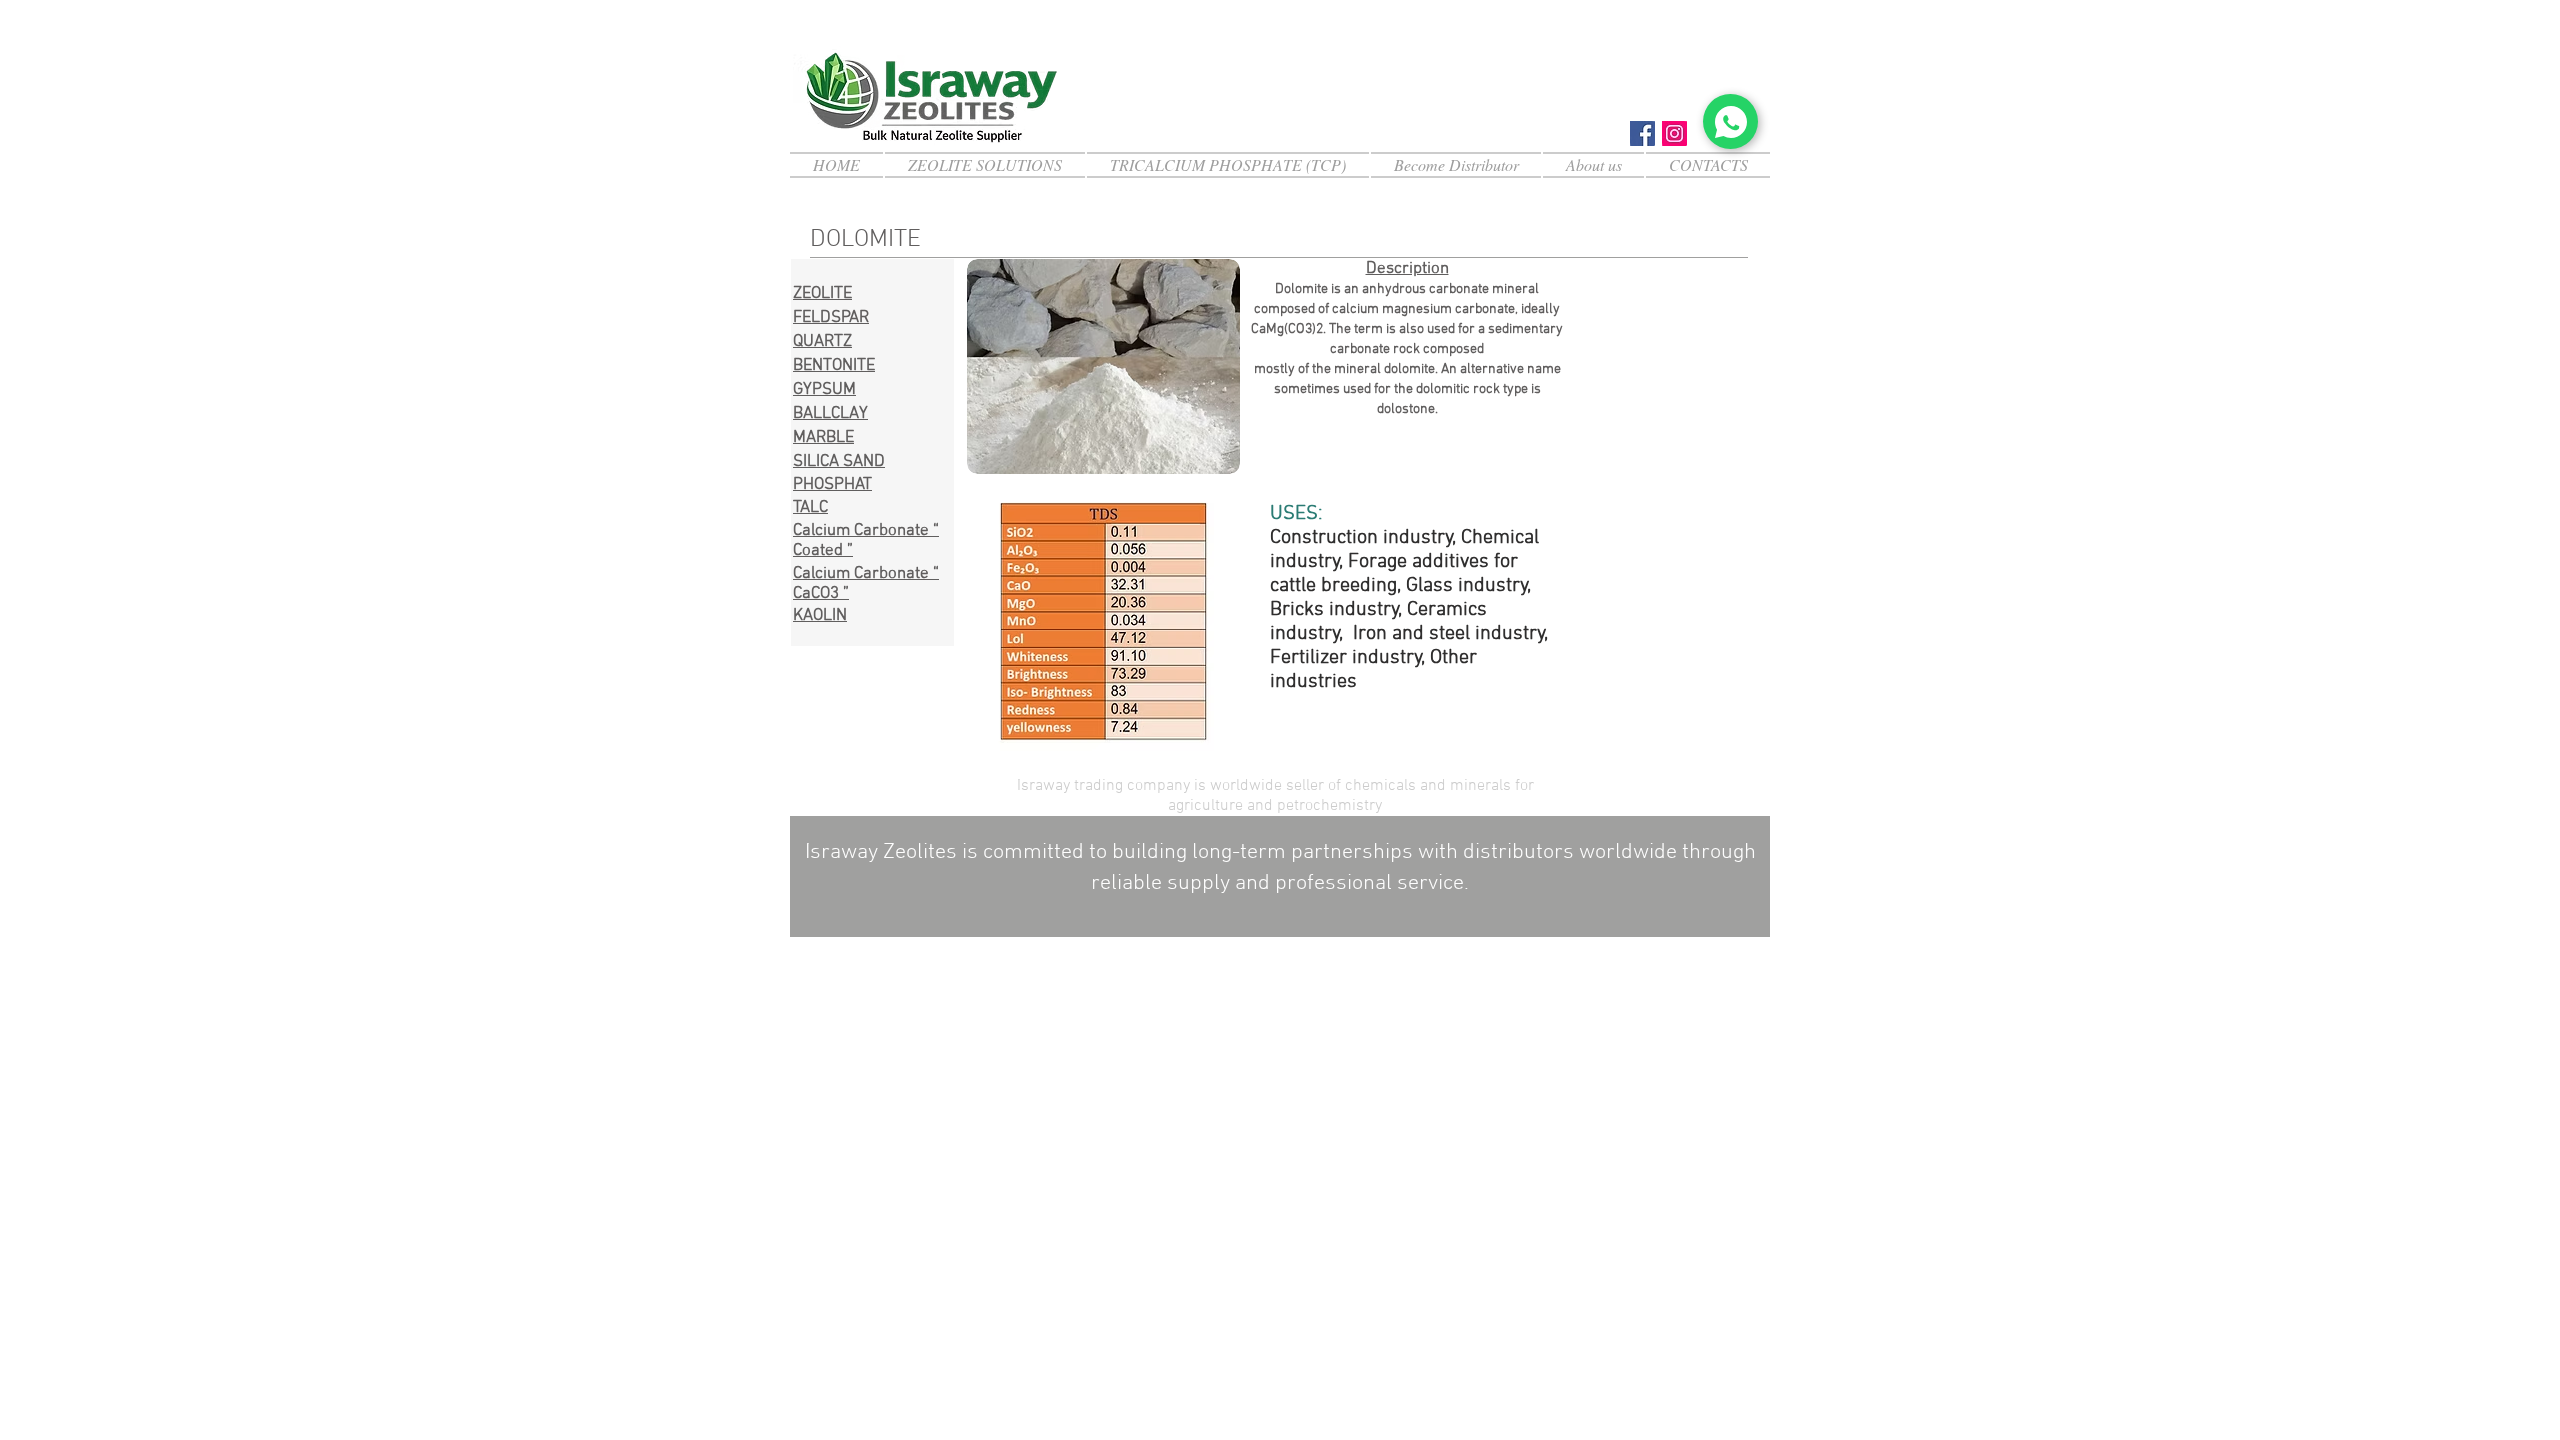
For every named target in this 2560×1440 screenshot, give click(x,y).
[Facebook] (1642, 133)
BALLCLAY (830, 414)
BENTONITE (834, 366)
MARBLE (823, 438)
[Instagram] (1674, 133)
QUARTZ (822, 342)
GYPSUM (824, 390)
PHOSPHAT (832, 485)
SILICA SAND (839, 462)
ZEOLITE (822, 294)
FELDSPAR (831, 318)
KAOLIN (820, 616)
